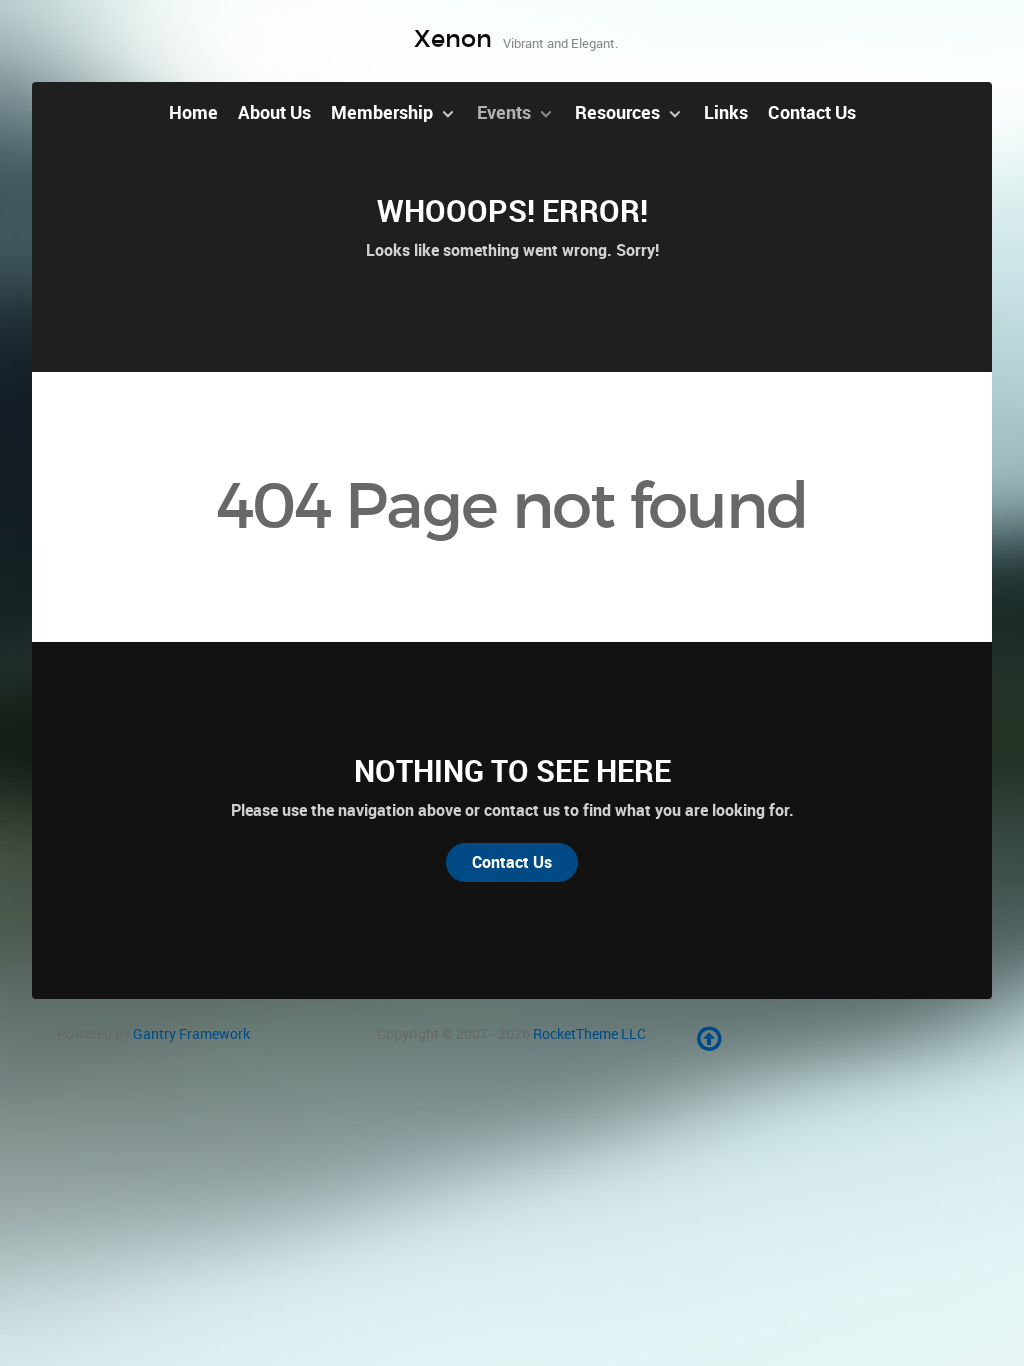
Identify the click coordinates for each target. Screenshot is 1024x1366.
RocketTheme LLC (589, 1034)
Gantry (191, 1034)
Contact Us (512, 862)
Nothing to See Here (512, 771)
